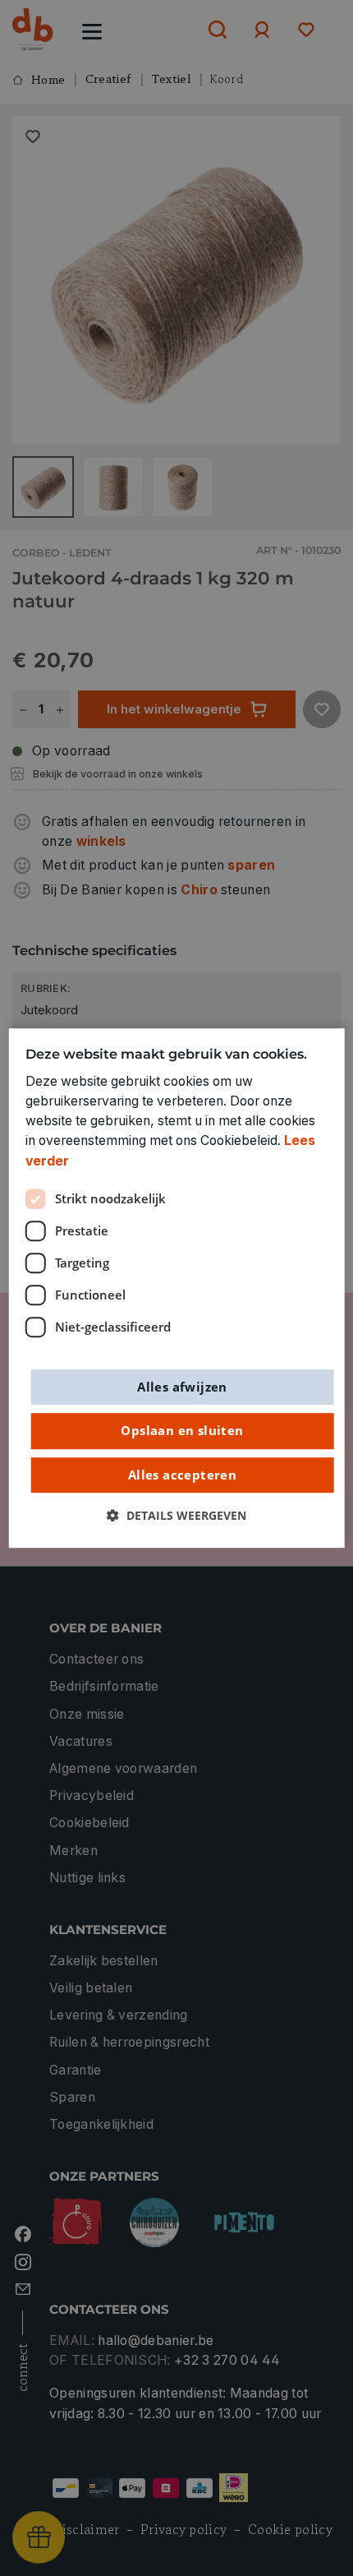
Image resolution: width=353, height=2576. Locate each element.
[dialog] (177, 1288)
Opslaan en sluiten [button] (182, 1430)
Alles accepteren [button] (182, 1475)
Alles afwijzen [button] (182, 1387)
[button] (176, 1517)
